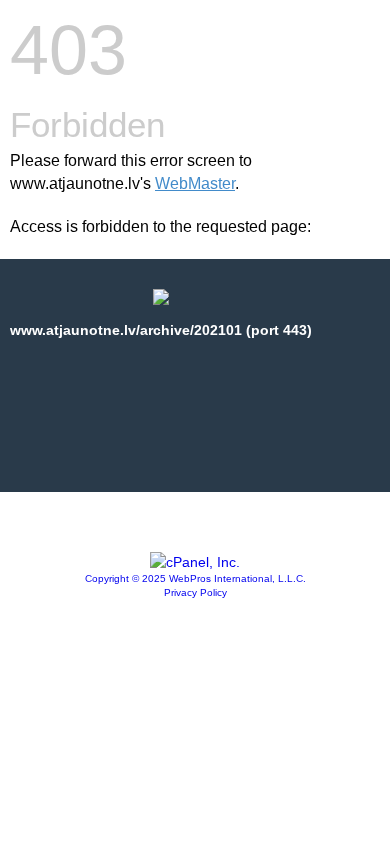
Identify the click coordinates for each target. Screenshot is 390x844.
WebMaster (195, 183)
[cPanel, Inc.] (195, 562)
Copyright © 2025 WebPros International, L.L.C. (195, 578)
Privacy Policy (195, 592)
